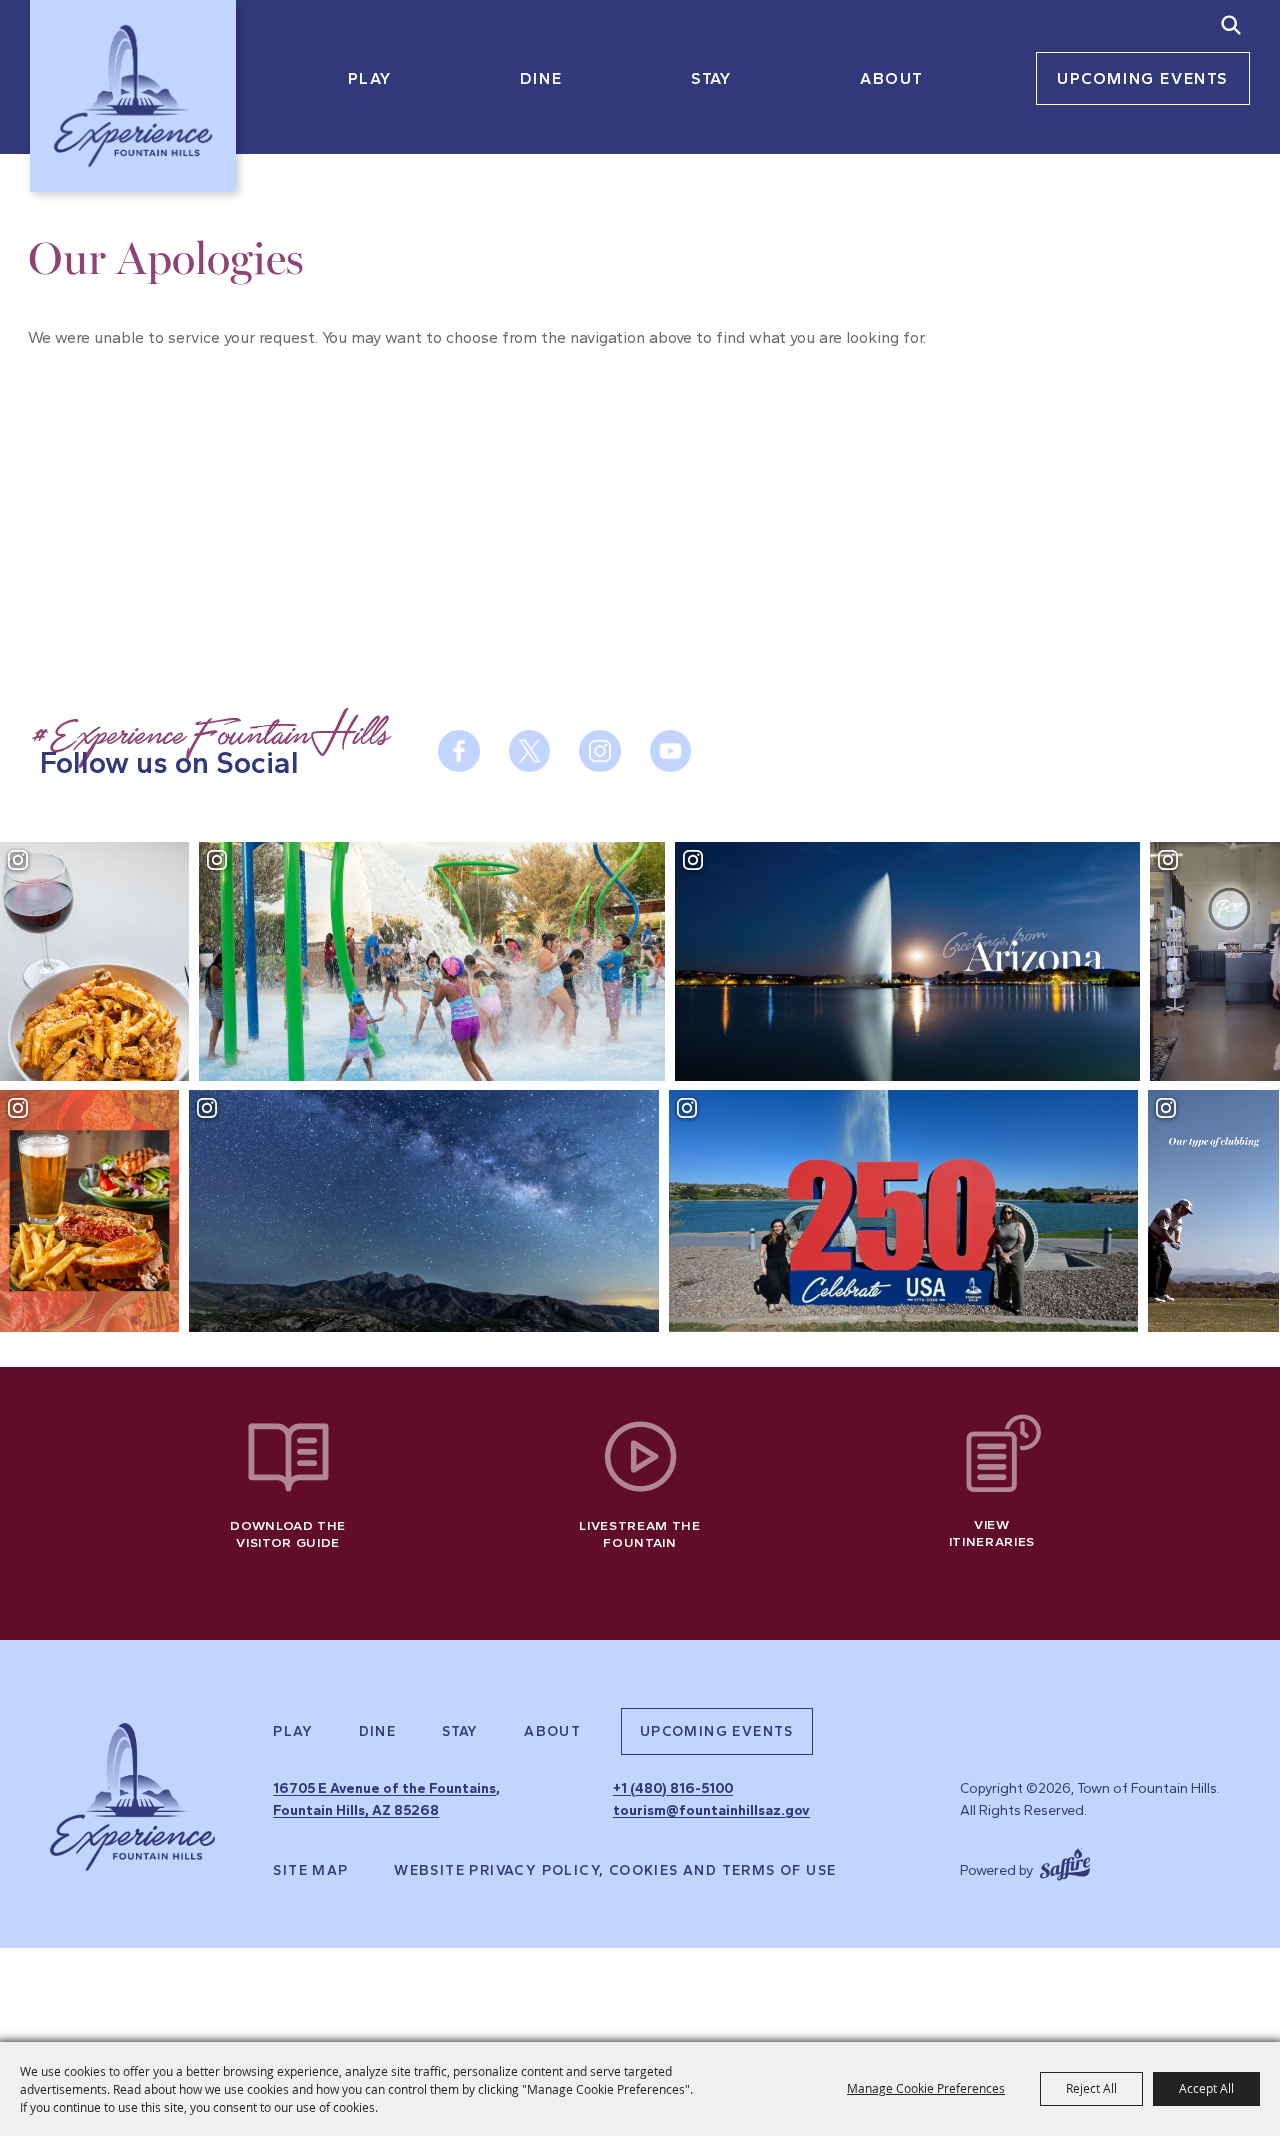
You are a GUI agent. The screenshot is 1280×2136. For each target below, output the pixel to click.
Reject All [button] (1091, 2088)
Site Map (310, 1871)
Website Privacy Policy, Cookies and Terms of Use (615, 1871)
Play (369, 78)
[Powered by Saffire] (1065, 1862)
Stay (711, 78)
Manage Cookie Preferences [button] (926, 2088)
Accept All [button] (1206, 2088)
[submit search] (1231, 25)
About (892, 78)
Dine (541, 78)
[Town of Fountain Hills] (133, 96)
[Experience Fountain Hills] (132, 1797)
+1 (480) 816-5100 (673, 1788)
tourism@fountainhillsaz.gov (711, 1810)
